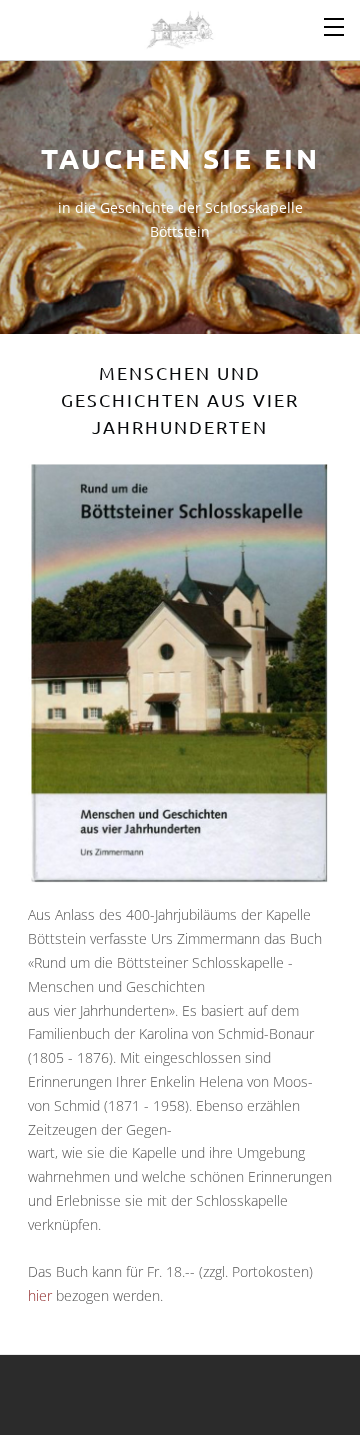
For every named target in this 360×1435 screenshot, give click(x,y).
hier (40, 1295)
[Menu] (335, 25)
